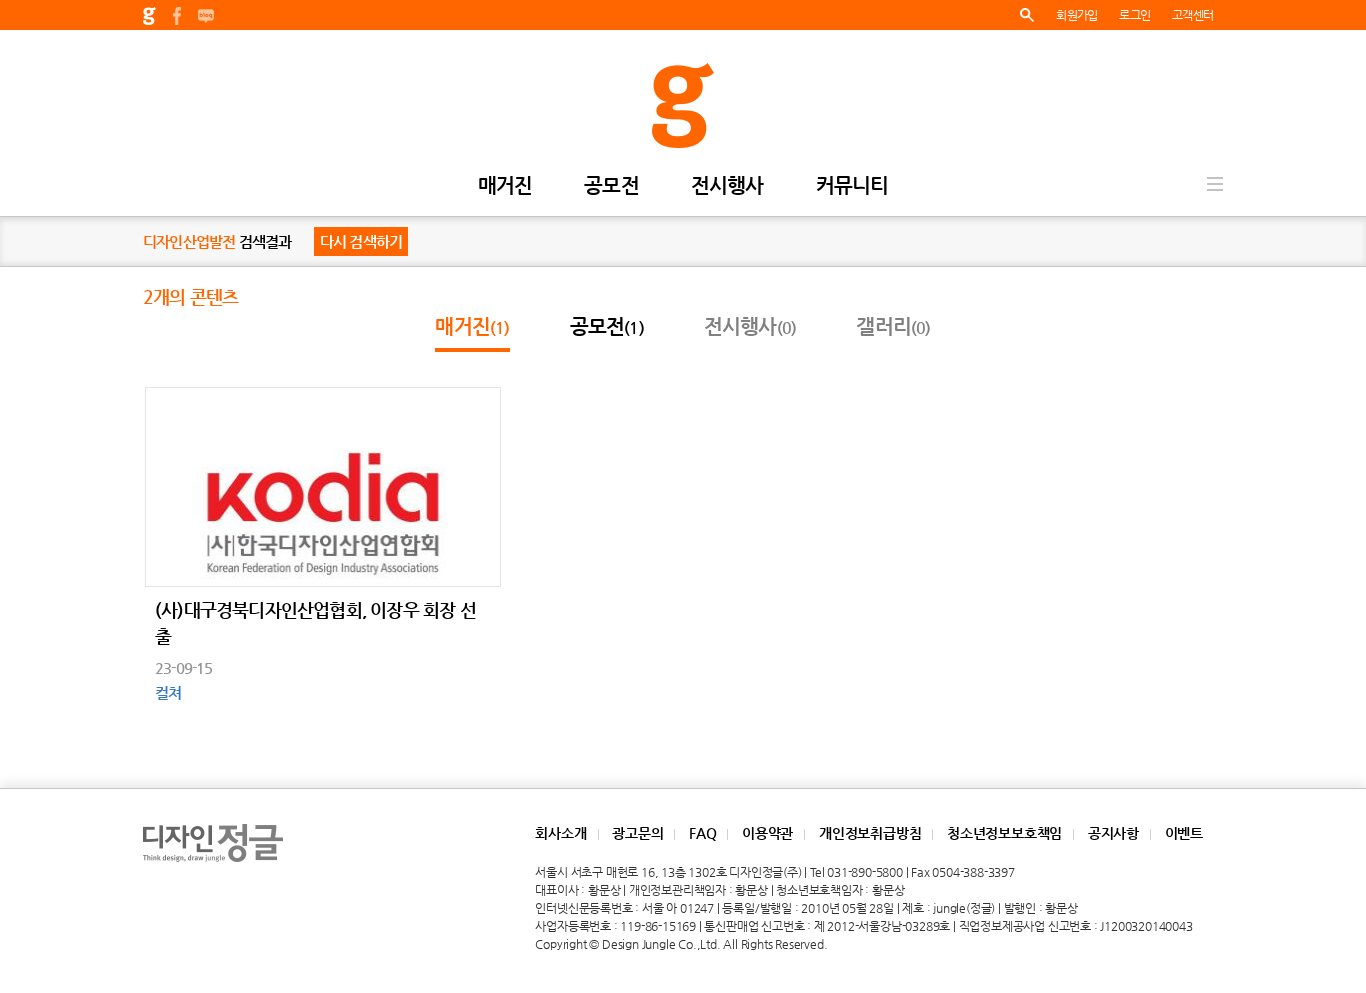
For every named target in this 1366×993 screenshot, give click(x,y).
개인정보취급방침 (870, 833)
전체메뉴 (1215, 184)
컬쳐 (168, 692)
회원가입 (1076, 15)
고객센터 (1192, 15)
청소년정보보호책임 (1004, 833)
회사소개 (560, 833)
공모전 (611, 186)
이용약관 (767, 833)
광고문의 (637, 833)
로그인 (1134, 15)
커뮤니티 (852, 186)
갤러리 (893, 326)
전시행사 (727, 186)
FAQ (702, 833)
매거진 (505, 186)
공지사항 (1113, 833)
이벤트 (1184, 833)
